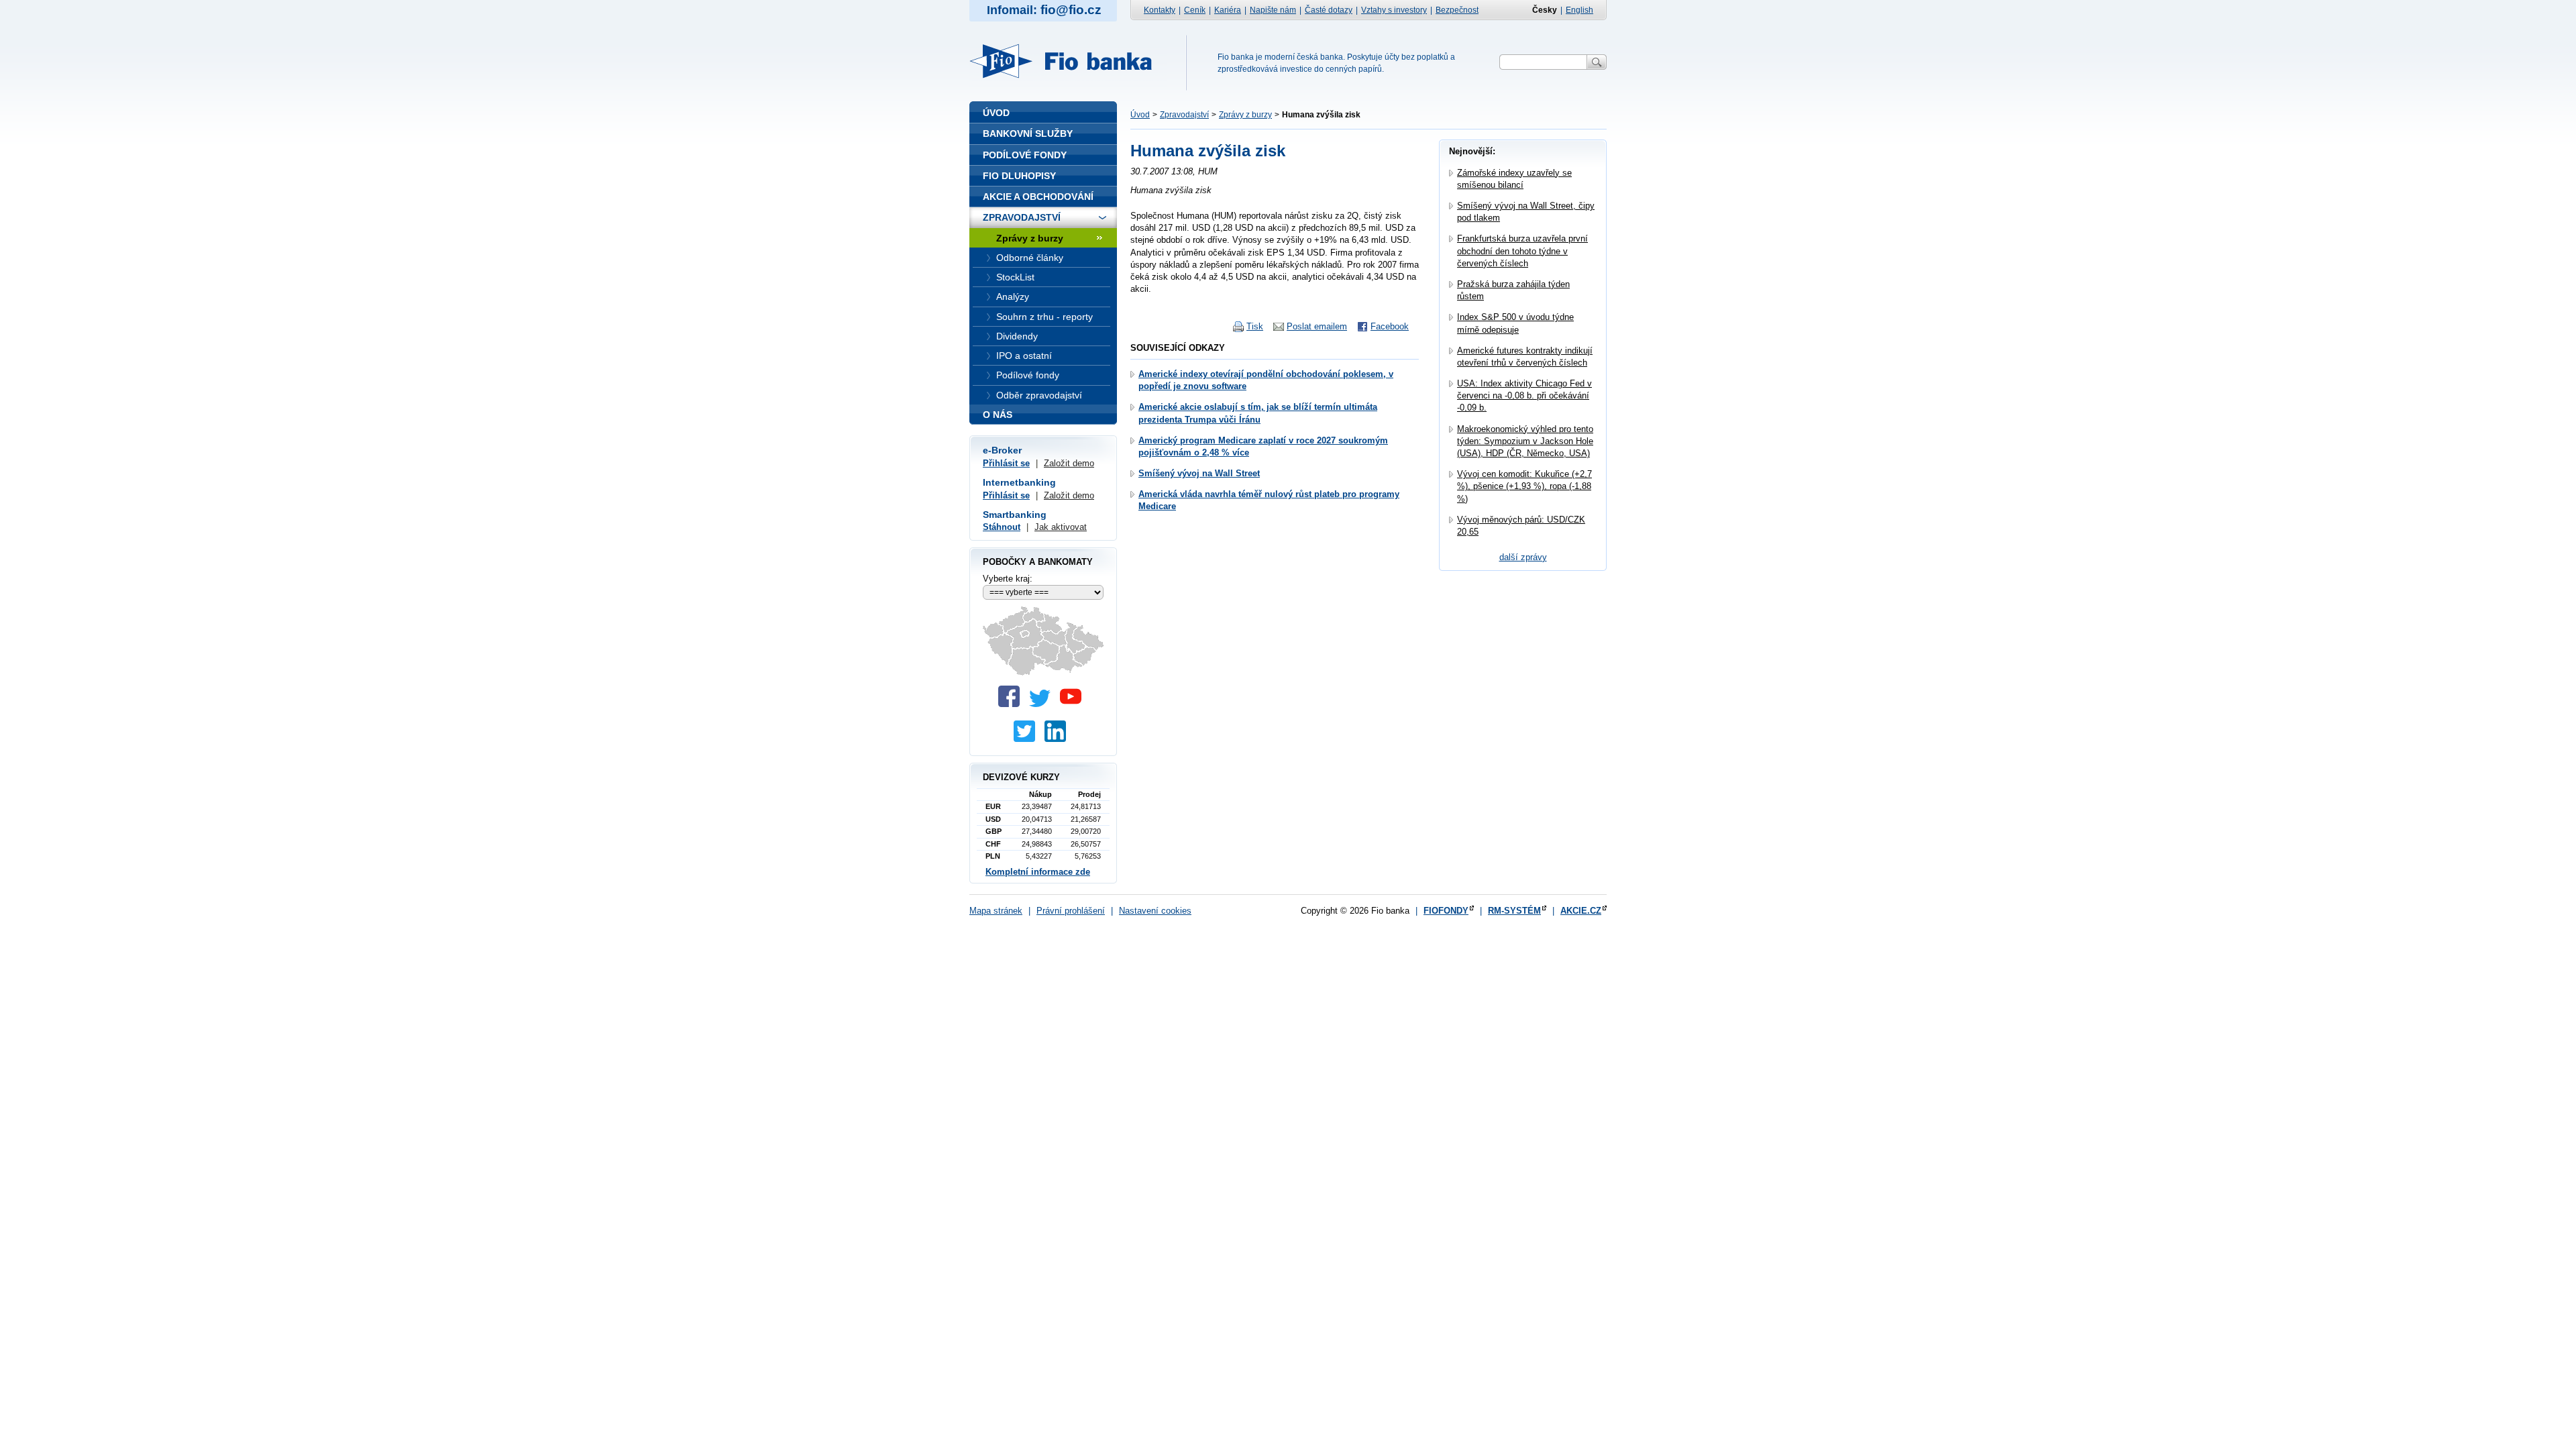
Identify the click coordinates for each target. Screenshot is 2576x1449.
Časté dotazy (1329, 10)
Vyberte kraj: (1008, 579)
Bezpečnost (1457, 10)
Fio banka (1069, 61)
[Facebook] (1012, 704)
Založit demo (1069, 463)
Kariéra (1228, 10)
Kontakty (1160, 10)
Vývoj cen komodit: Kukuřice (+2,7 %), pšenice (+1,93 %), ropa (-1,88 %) (1524, 486)
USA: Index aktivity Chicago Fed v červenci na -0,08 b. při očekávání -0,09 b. (1524, 395)
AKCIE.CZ (1581, 911)
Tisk (1255, 326)
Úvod (1140, 115)
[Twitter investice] (1028, 739)
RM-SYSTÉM (1514, 911)
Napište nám (1273, 10)
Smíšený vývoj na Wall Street (1199, 473)
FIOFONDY (1446, 911)
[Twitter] (1043, 704)
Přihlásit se (1006, 463)
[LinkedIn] (1059, 739)
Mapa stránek (996, 911)
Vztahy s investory (1394, 10)
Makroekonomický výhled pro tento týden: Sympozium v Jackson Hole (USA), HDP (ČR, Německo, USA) (1525, 441)
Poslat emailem (1317, 326)
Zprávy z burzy (1245, 115)
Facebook (1390, 326)
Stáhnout (1002, 527)
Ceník (1195, 10)
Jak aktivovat (1061, 527)
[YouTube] (1074, 704)
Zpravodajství (1184, 115)
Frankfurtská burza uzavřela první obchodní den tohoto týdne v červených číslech (1522, 251)
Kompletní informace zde (1038, 872)
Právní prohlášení (1071, 911)
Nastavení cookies (1155, 911)
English (1579, 10)
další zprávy (1523, 557)
